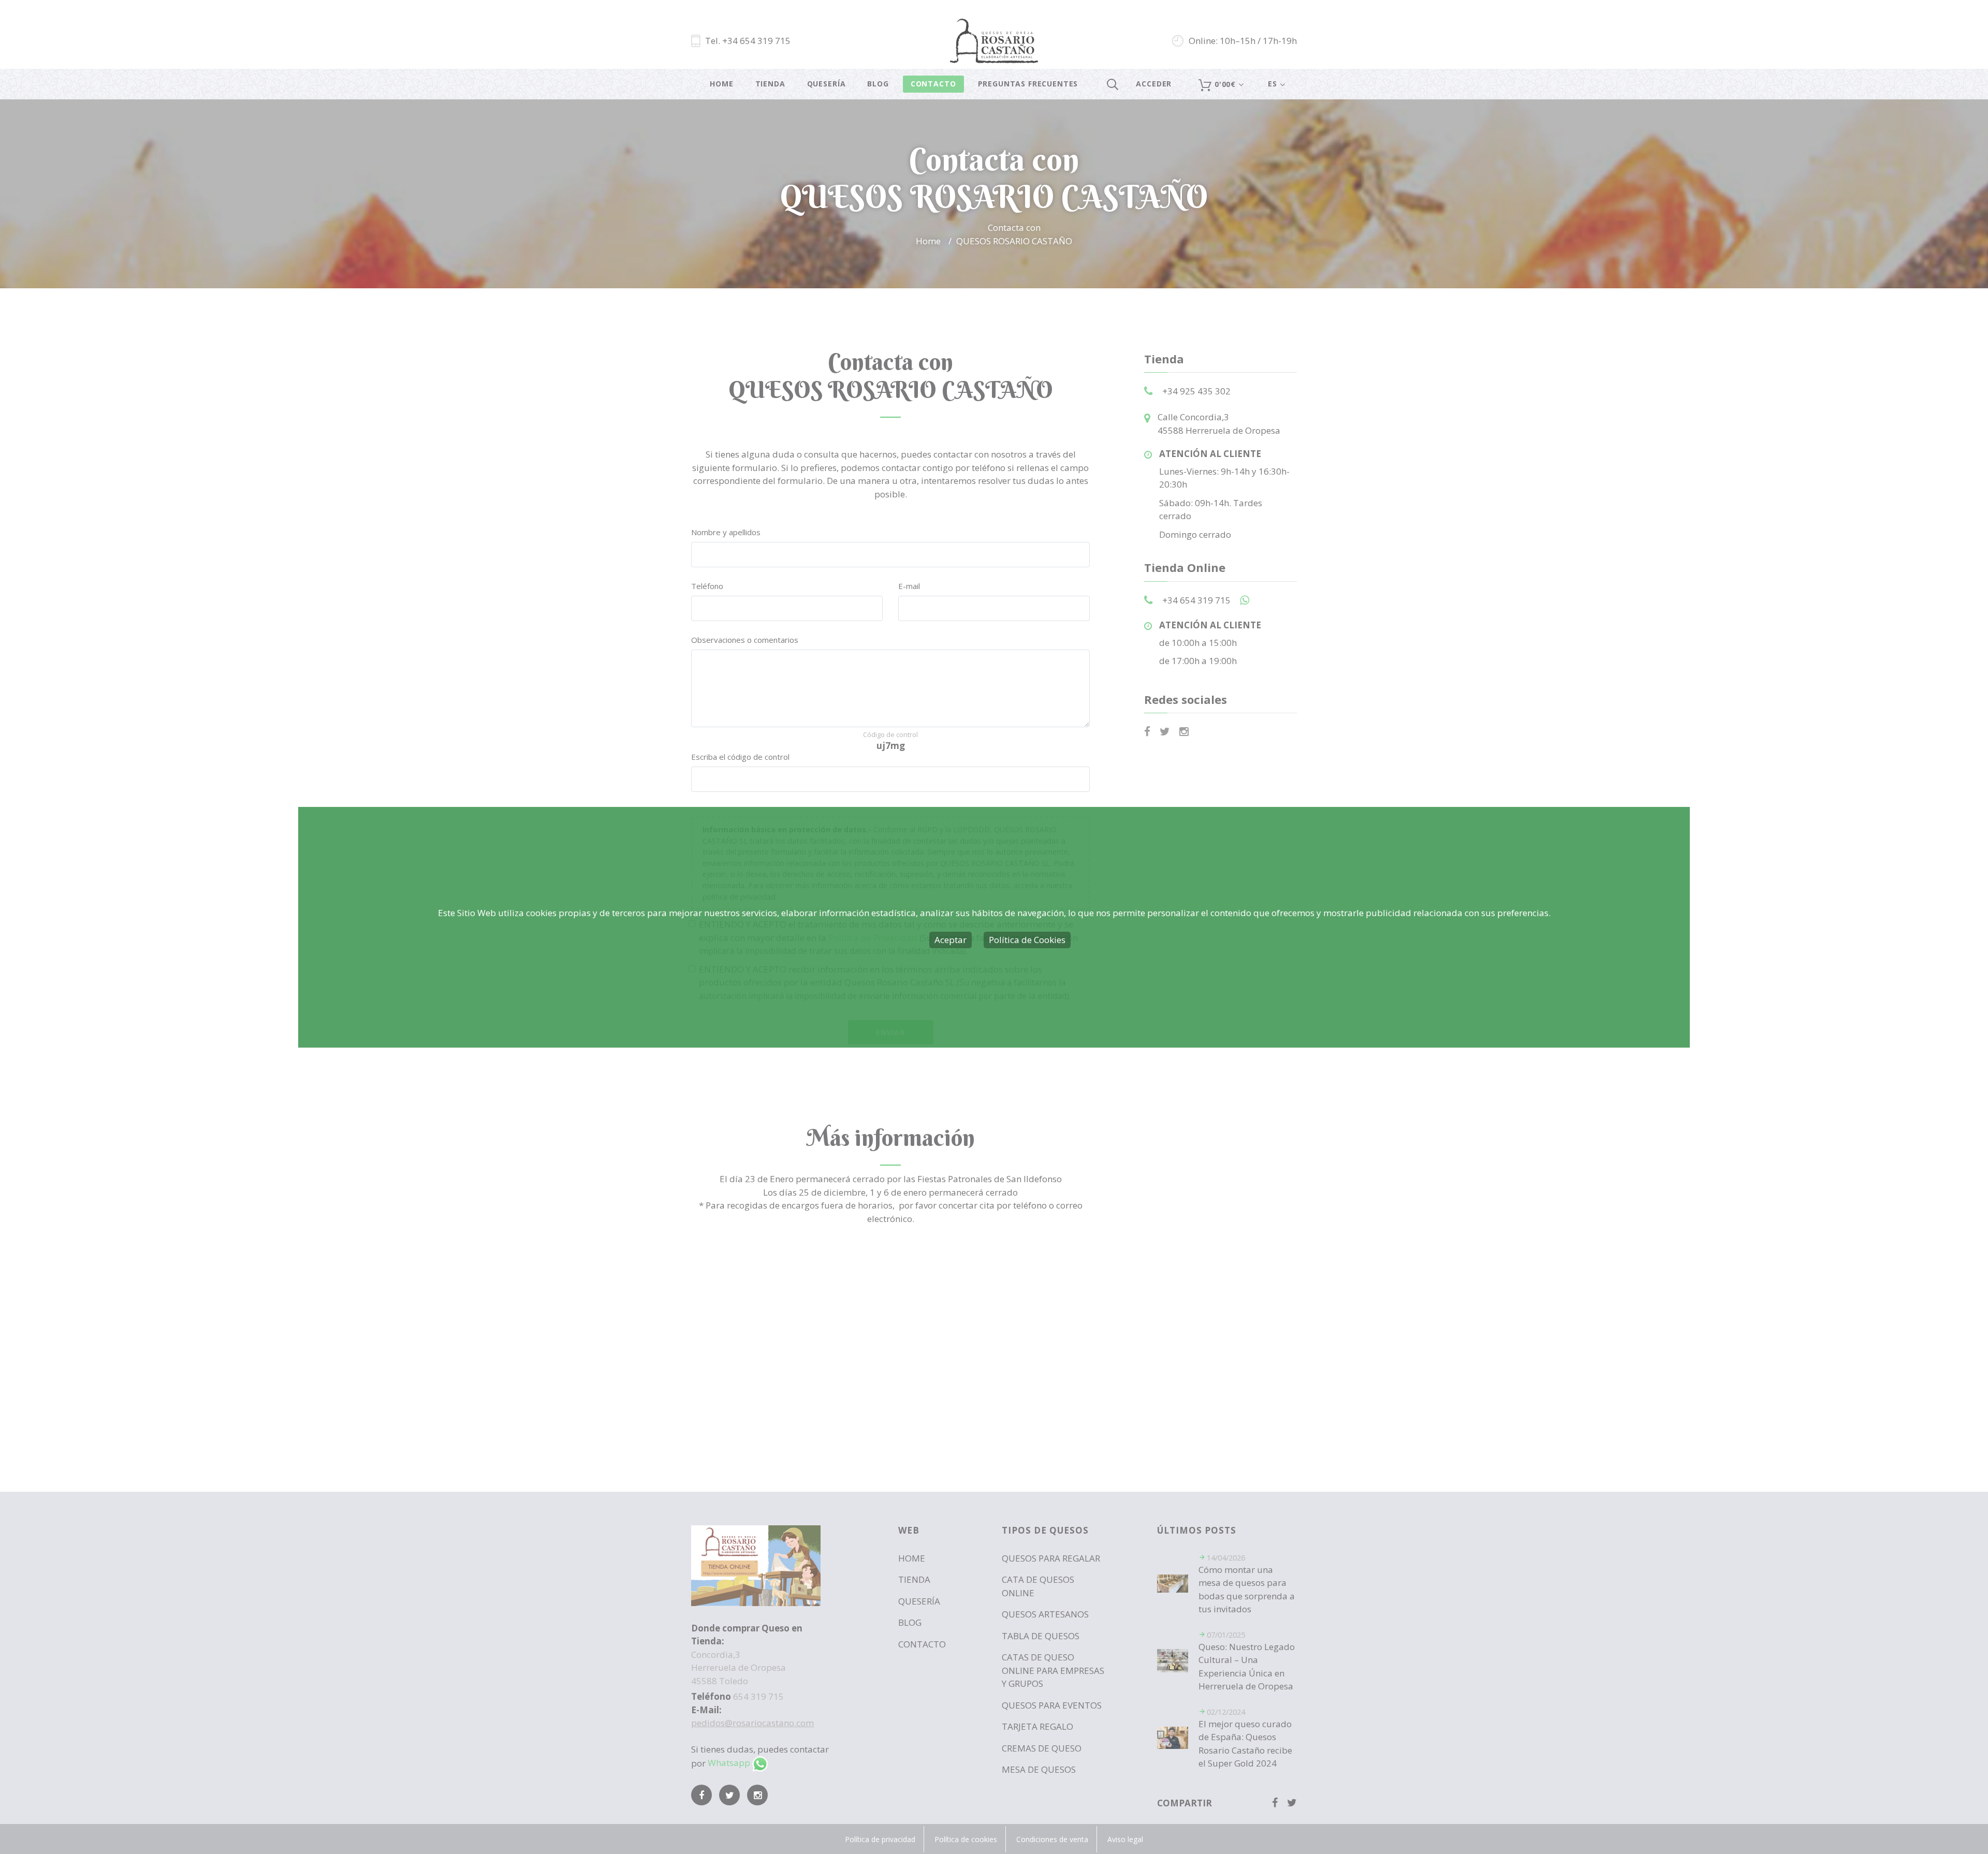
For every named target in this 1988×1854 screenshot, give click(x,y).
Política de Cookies (1027, 940)
